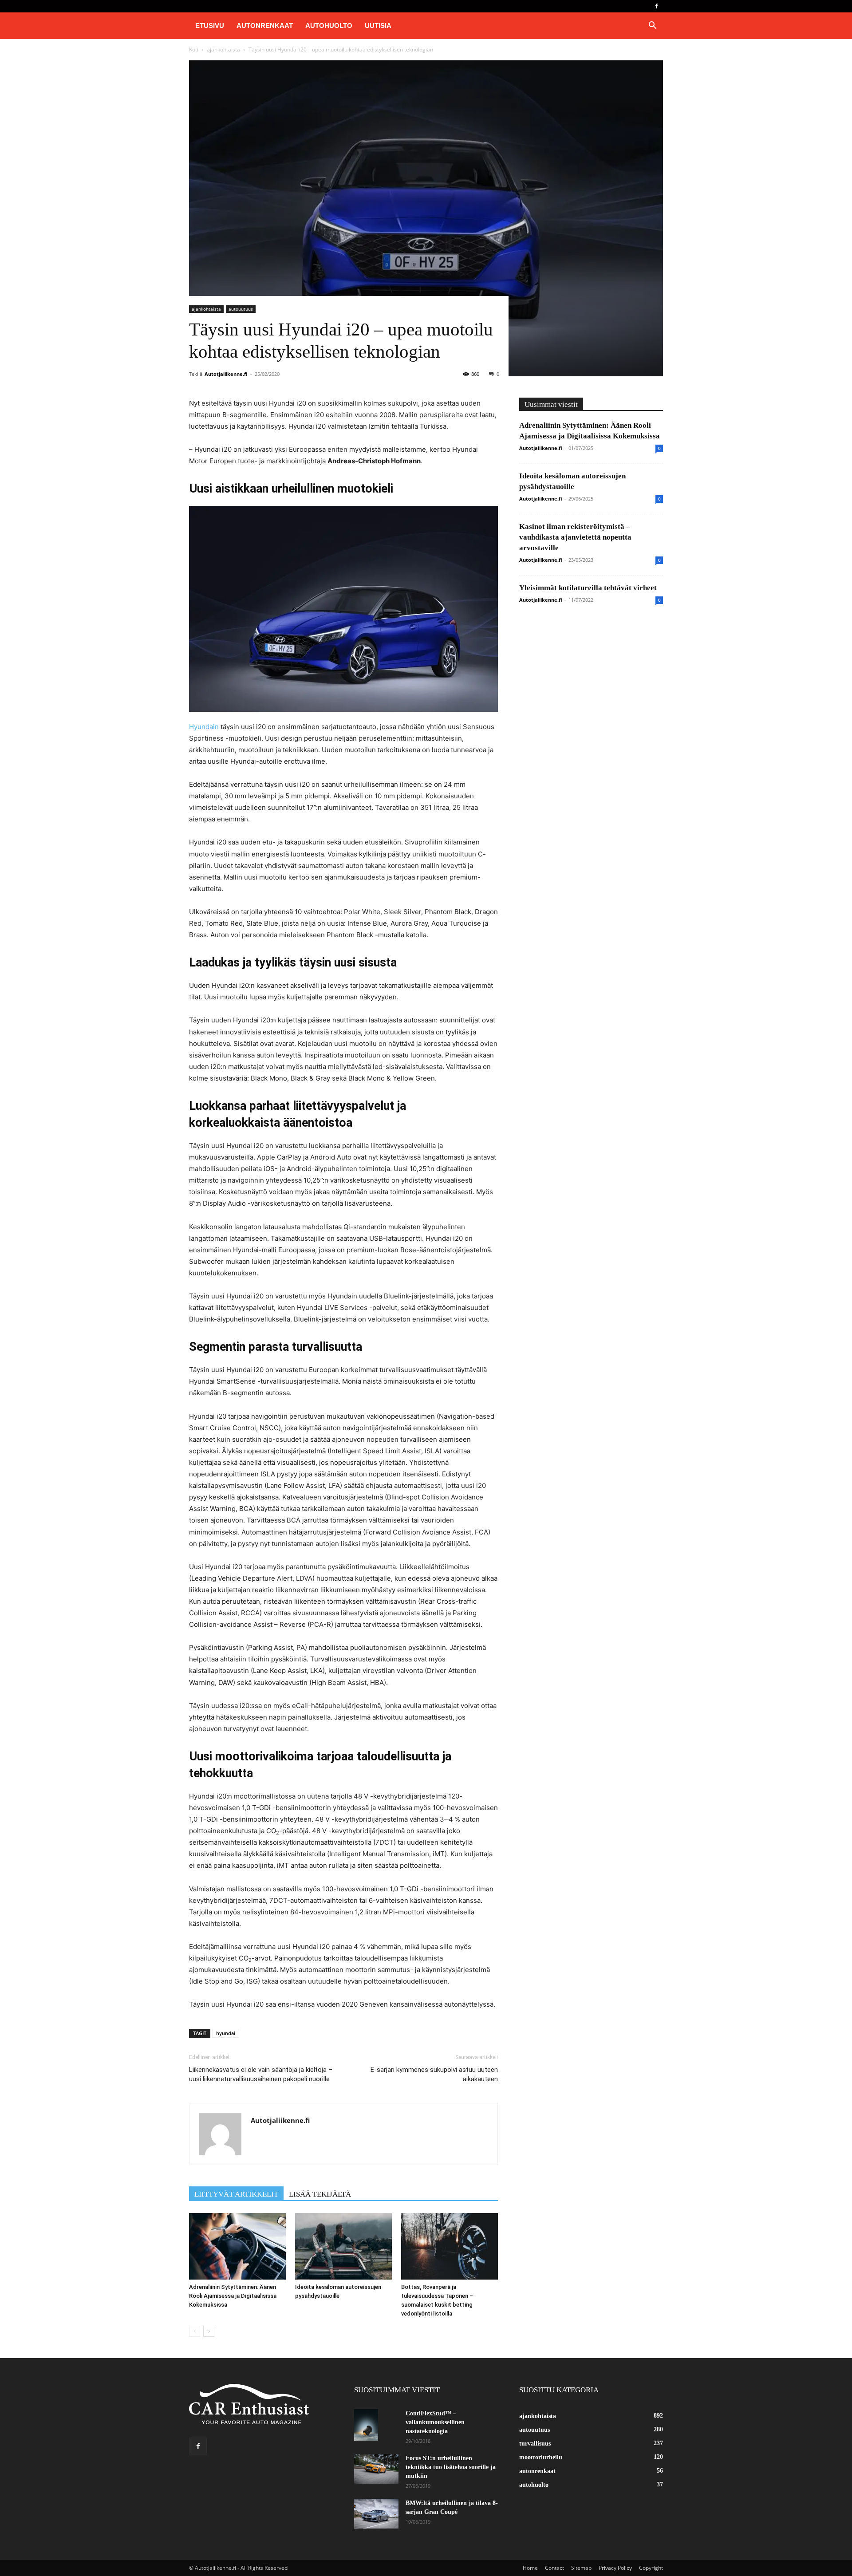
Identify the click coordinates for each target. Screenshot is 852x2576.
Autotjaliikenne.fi (226, 374)
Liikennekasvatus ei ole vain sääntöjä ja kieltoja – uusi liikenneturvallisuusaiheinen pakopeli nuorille (261, 2074)
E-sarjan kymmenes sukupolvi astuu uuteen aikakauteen (434, 2074)
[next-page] (209, 2331)
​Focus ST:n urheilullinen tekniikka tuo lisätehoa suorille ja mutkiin (451, 2467)
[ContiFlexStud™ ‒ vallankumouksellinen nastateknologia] (366, 2425)
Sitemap (581, 2568)
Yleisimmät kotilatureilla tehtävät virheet (588, 588)
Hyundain (205, 727)
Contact (554, 2568)
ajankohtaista (223, 49)
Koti (194, 49)
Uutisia (378, 26)
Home (530, 2568)
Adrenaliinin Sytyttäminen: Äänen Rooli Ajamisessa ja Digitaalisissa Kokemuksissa (233, 2296)
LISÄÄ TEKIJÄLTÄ (320, 2194)
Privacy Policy (615, 2568)
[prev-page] (195, 2331)
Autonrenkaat (265, 26)
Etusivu (210, 26)
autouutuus (241, 309)
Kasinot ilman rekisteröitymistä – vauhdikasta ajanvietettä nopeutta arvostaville (575, 537)
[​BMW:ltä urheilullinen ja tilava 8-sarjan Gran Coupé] (376, 2514)
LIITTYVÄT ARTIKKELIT (236, 2194)
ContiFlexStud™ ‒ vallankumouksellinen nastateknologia (435, 2422)
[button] (652, 26)
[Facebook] (656, 6)
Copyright (651, 2568)
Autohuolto (329, 26)
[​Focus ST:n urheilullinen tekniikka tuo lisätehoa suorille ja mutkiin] (376, 2469)
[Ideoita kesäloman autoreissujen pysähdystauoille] (343, 2246)
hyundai (226, 2033)
